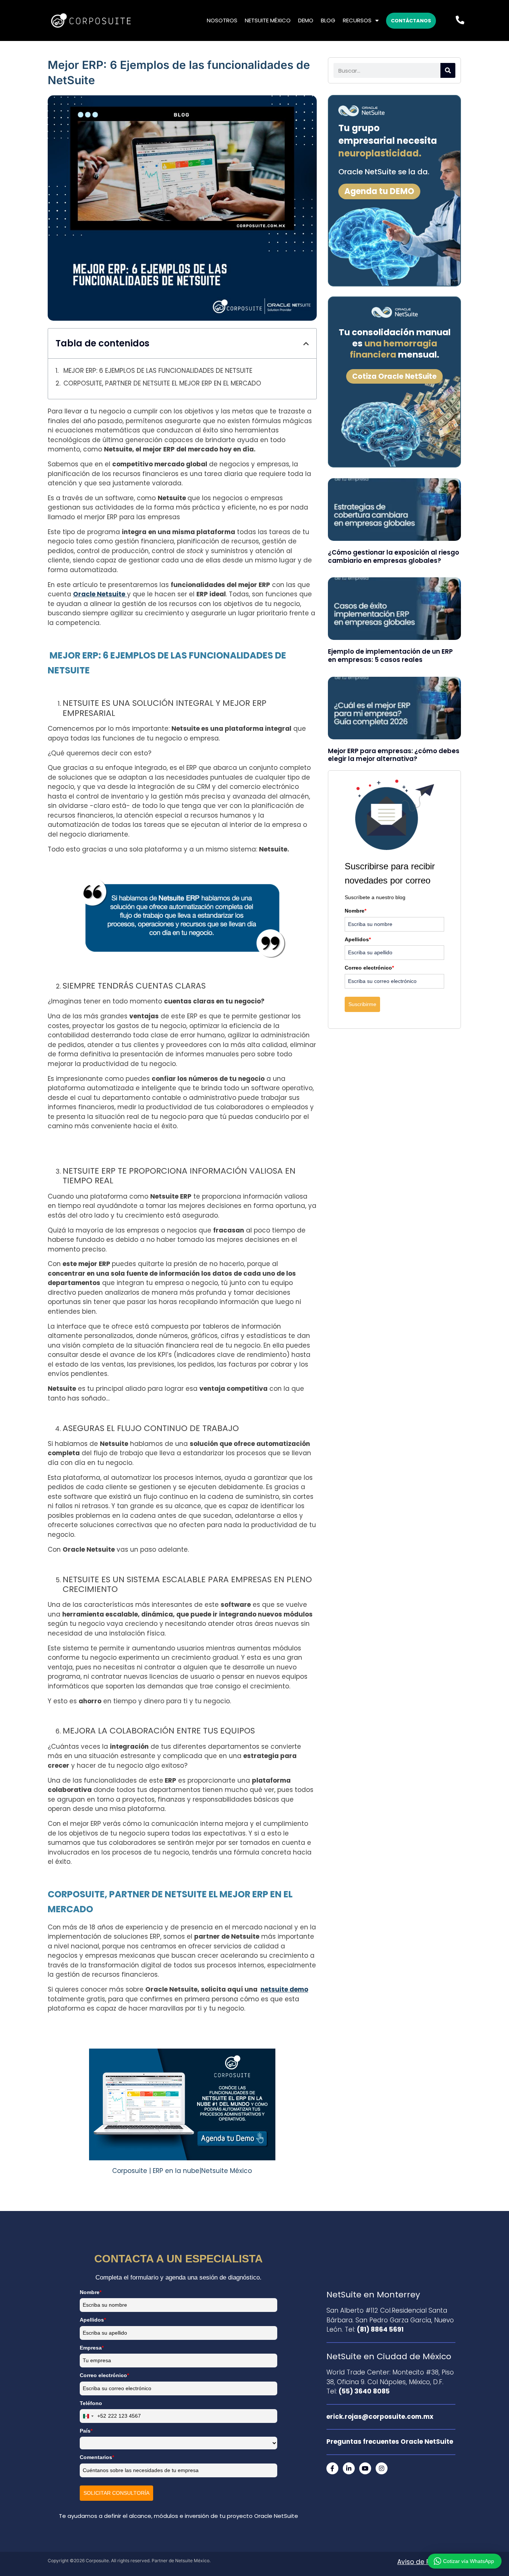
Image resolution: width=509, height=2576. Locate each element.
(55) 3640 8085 (364, 2391)
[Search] (448, 70)
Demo (306, 20)
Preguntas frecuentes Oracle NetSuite (390, 2442)
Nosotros (222, 20)
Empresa (92, 2348)
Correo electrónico (369, 968)
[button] (306, 344)
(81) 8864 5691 (380, 2329)
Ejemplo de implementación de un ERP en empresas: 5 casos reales (390, 656)
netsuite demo (284, 1989)
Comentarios (97, 2457)
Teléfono (91, 2403)
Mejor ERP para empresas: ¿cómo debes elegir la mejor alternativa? (394, 755)
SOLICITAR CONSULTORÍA (116, 2493)
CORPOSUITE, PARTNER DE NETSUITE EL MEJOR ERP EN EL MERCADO (162, 383)
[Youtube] (365, 2468)
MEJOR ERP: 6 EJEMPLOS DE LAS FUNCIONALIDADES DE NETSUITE (157, 371)
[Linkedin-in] (349, 2468)
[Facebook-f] (332, 2468)
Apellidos (358, 939)
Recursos (357, 20)
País (86, 2431)
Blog (328, 20)
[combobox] (93, 2416)
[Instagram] (382, 2468)
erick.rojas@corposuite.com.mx (380, 2417)
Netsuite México (268, 20)
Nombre (355, 911)
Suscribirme (362, 1004)
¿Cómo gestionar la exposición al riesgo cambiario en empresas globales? (393, 556)
